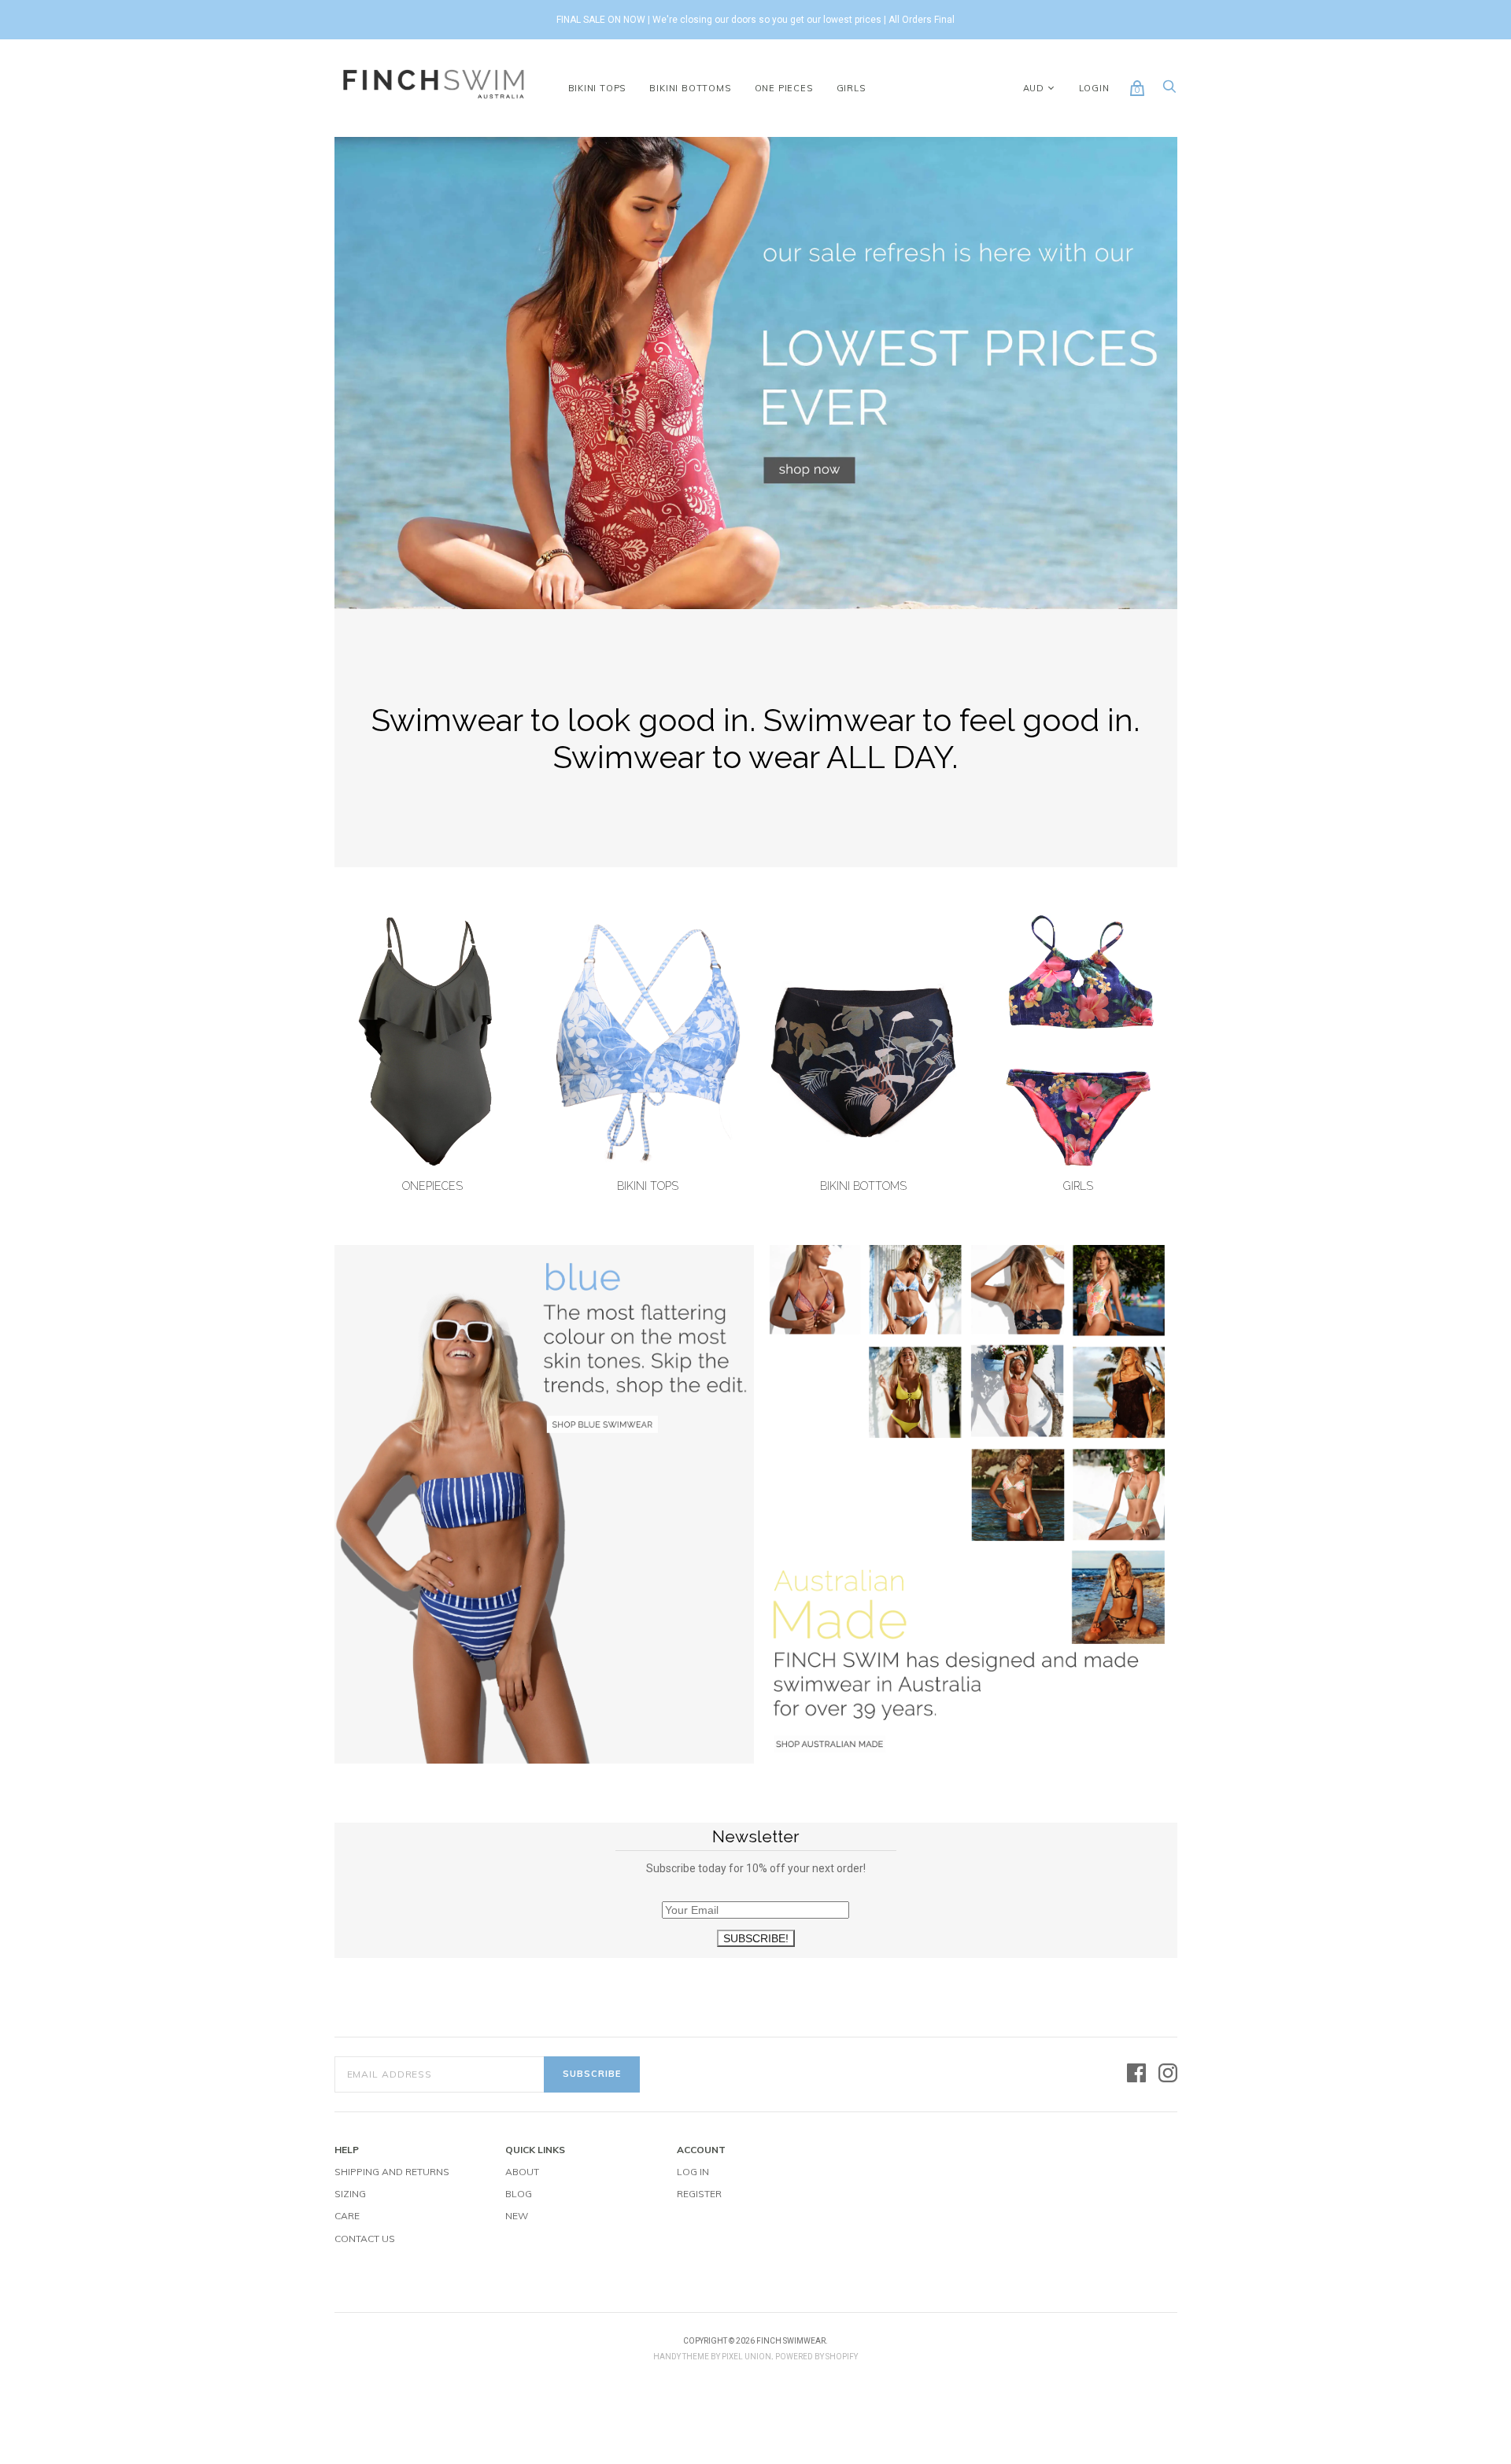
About (522, 2172)
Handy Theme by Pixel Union (712, 2357)
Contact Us (365, 2239)
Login (1094, 88)
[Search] (1169, 91)
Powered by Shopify (816, 2357)
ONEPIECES (432, 1186)
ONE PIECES (784, 88)
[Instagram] (1168, 2074)
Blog (519, 2194)
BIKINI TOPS (597, 88)
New (517, 2216)
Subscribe (592, 2074)
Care (347, 2216)
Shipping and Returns (392, 2172)
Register (699, 2194)
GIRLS (851, 88)
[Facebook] (1136, 2074)
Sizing (350, 2194)
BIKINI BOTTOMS (690, 88)
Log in (693, 2172)
